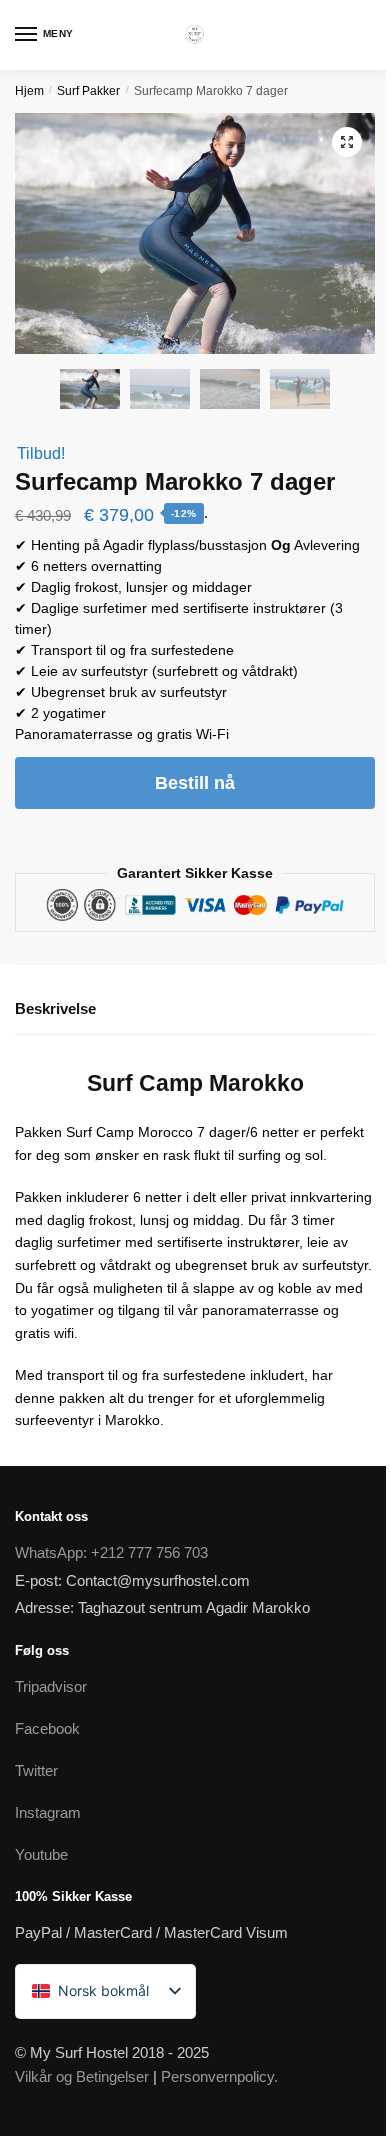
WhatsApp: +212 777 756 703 (111, 1552)
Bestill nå (195, 783)
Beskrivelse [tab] (55, 1008)
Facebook (47, 1728)
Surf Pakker (88, 91)
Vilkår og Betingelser (82, 2076)
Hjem (29, 91)
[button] (347, 142)
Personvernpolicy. (219, 2076)
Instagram (48, 1812)
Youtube (41, 1854)
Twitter (36, 1770)
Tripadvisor (51, 1686)
